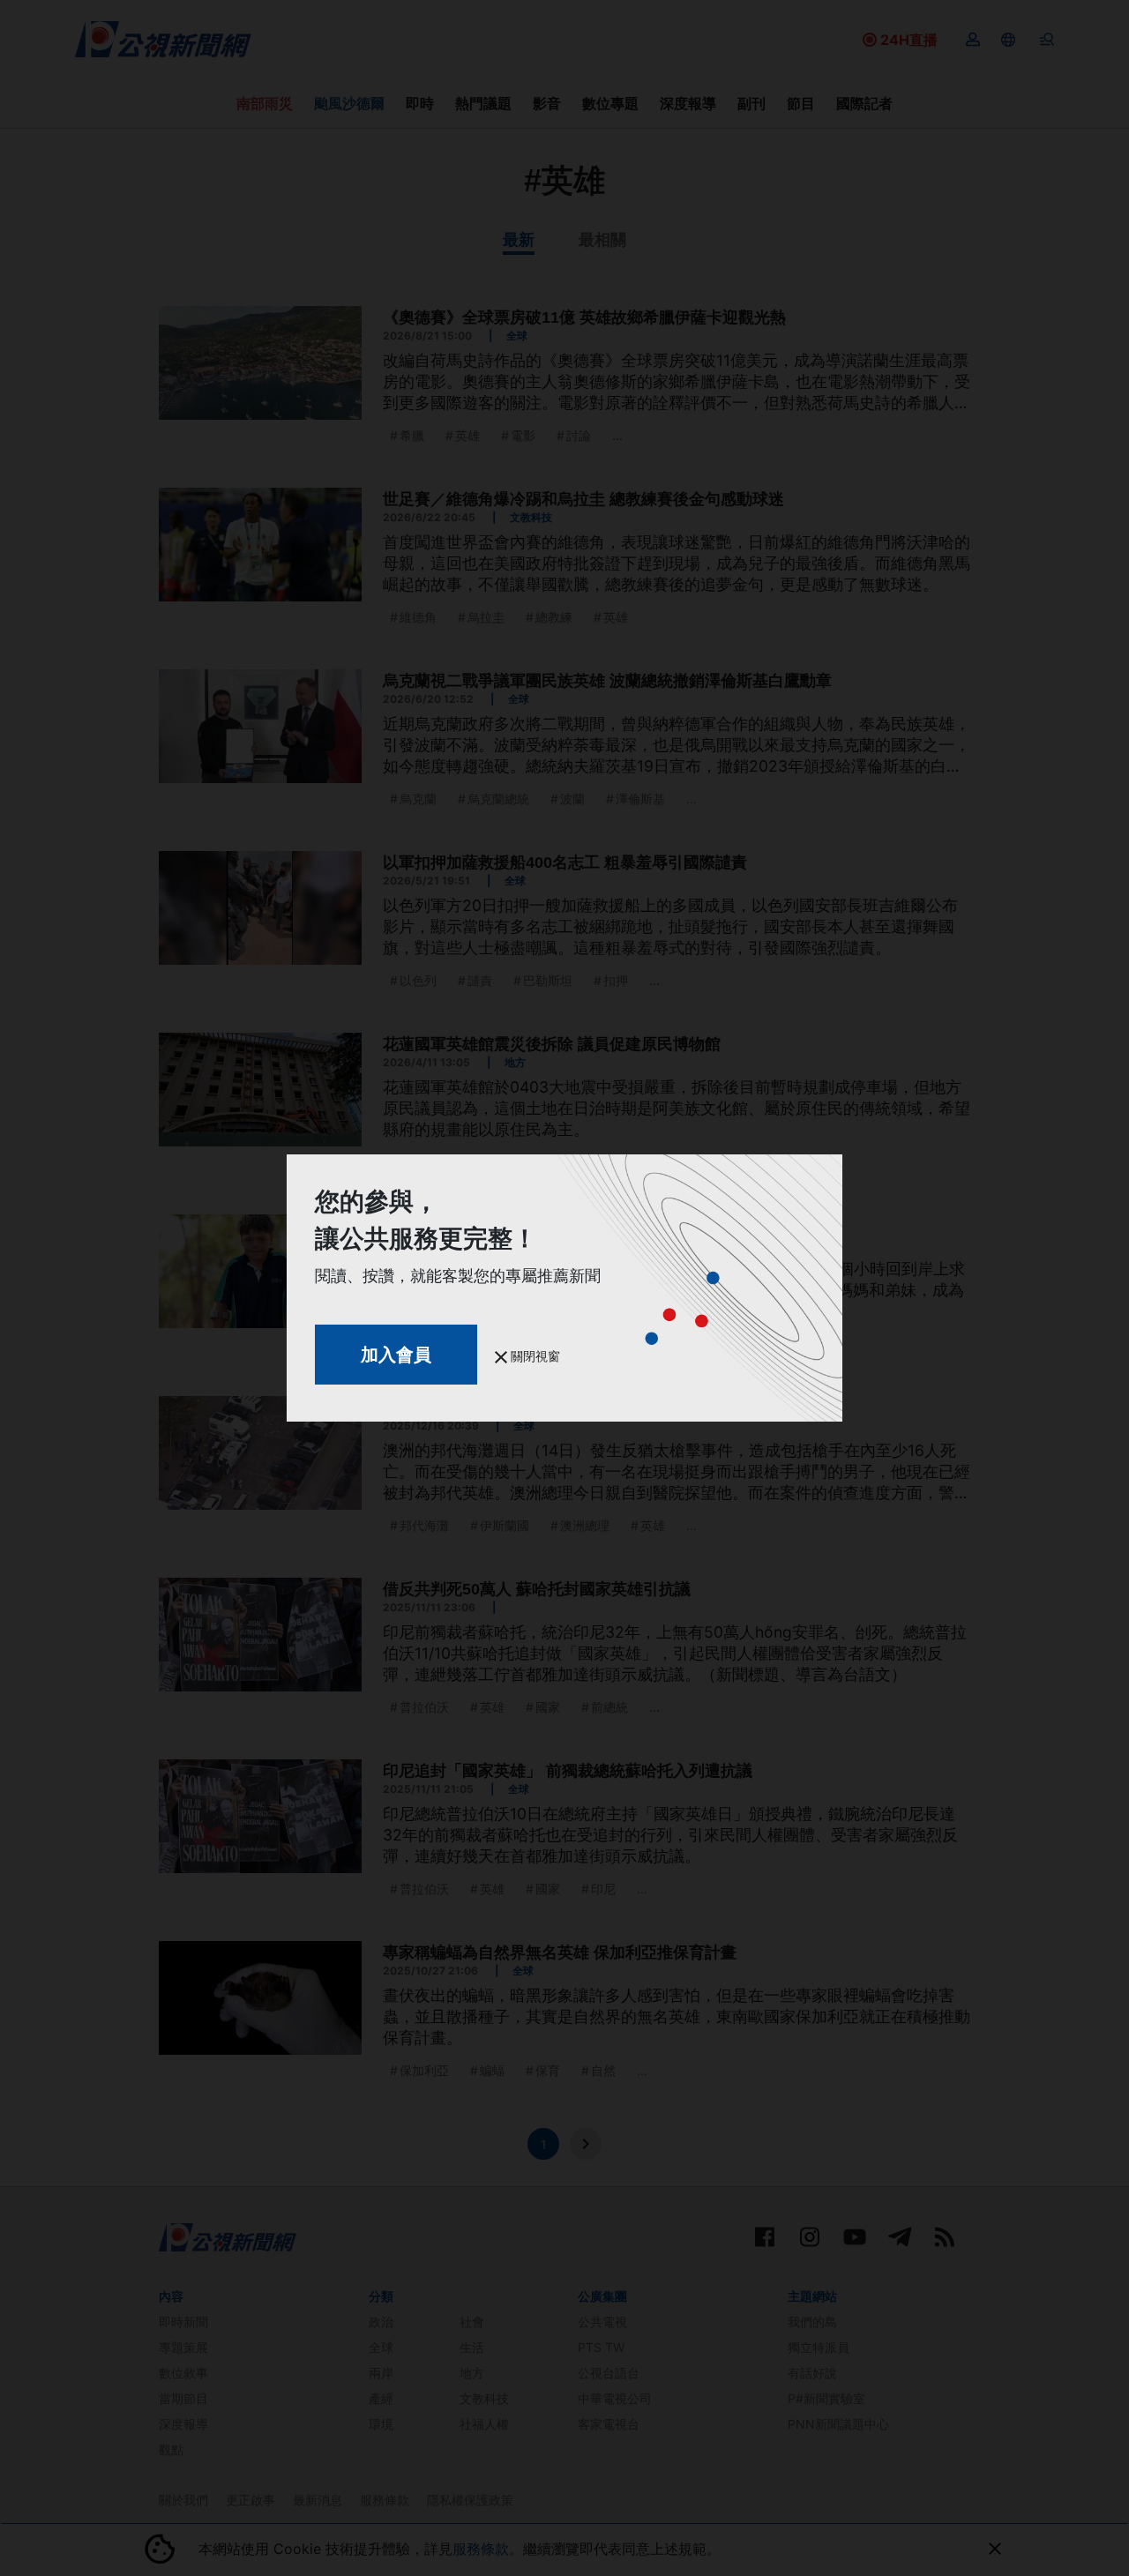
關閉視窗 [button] (534, 1356)
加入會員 (396, 1355)
